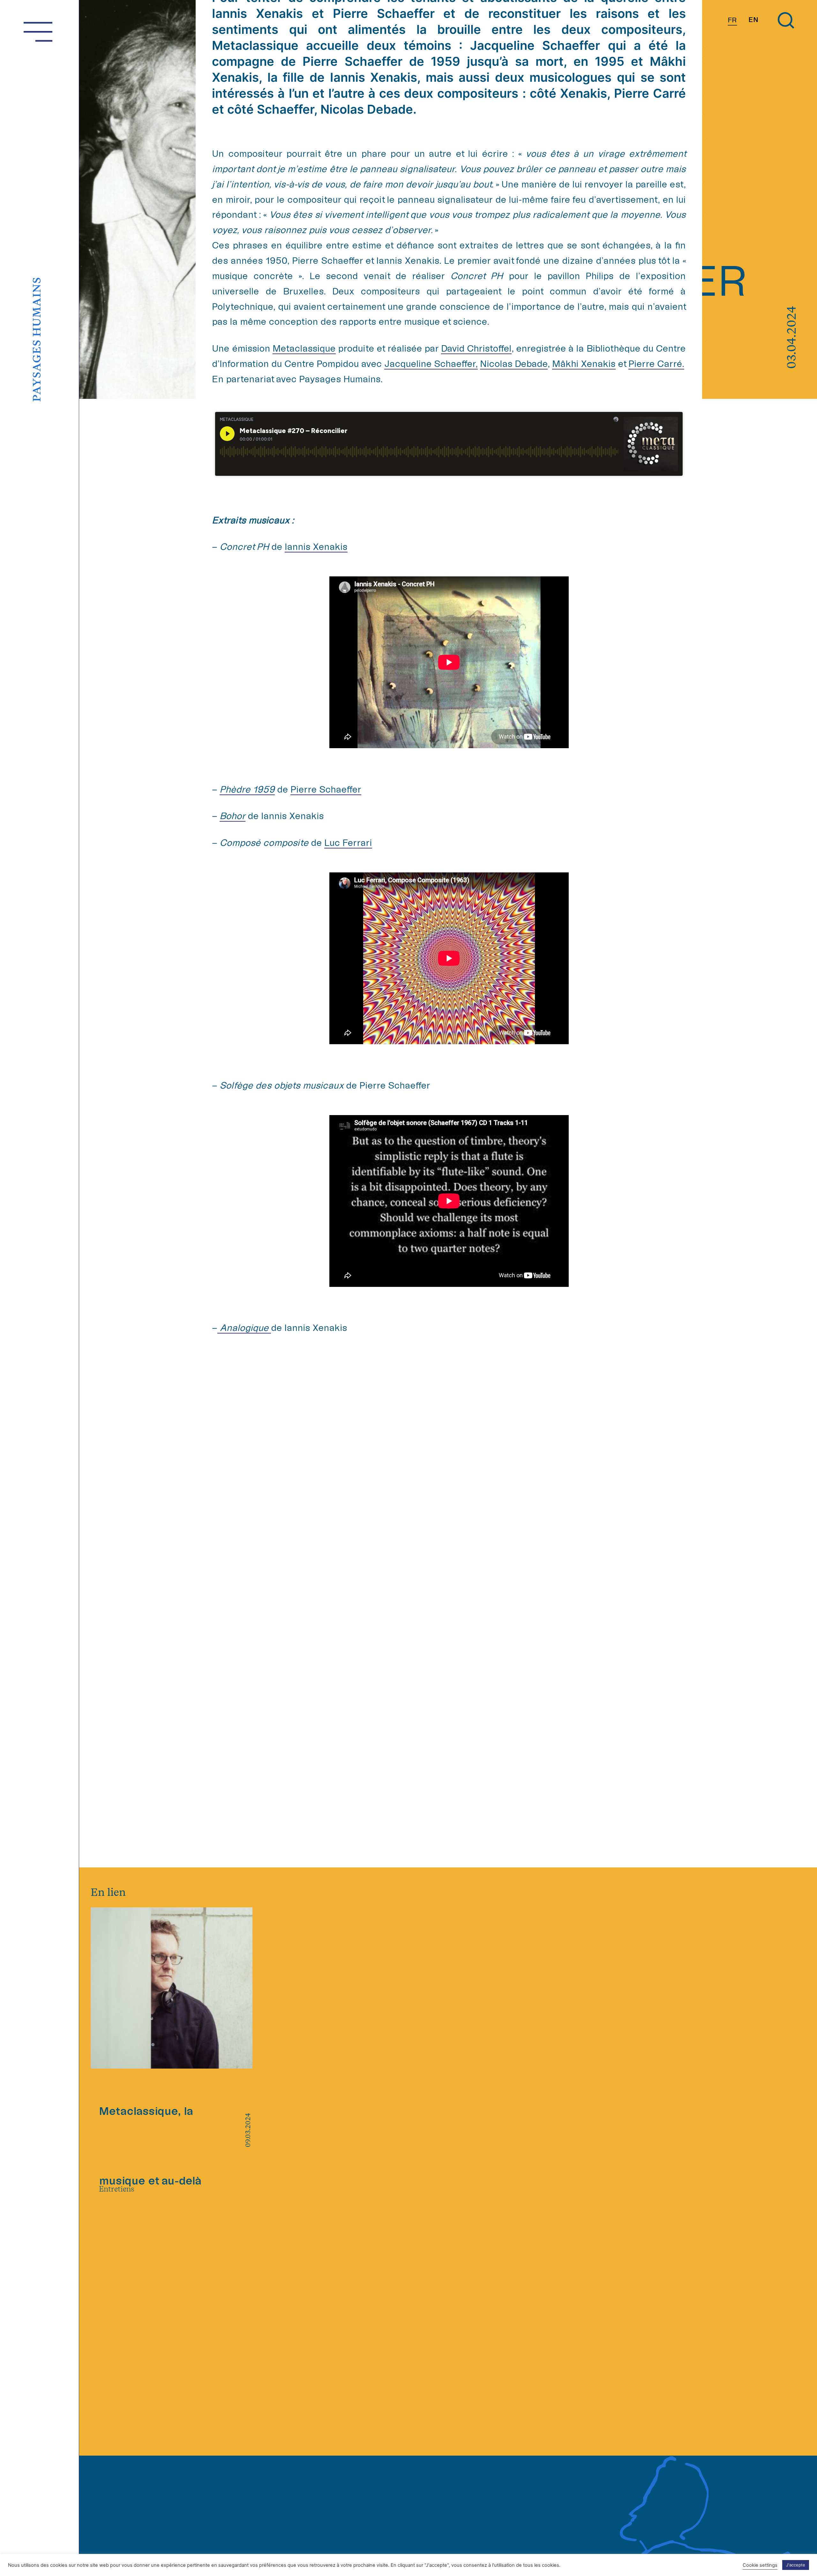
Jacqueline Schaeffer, (431, 363)
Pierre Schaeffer (326, 789)
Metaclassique (304, 348)
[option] (753, 20)
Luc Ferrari (348, 842)
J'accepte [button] (796, 2565)
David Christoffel (476, 348)
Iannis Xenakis (316, 546)
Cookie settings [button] (760, 2565)
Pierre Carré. (656, 363)
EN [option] (753, 20)
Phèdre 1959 (247, 789)
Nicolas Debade (514, 363)
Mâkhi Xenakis (584, 363)
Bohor (232, 816)
